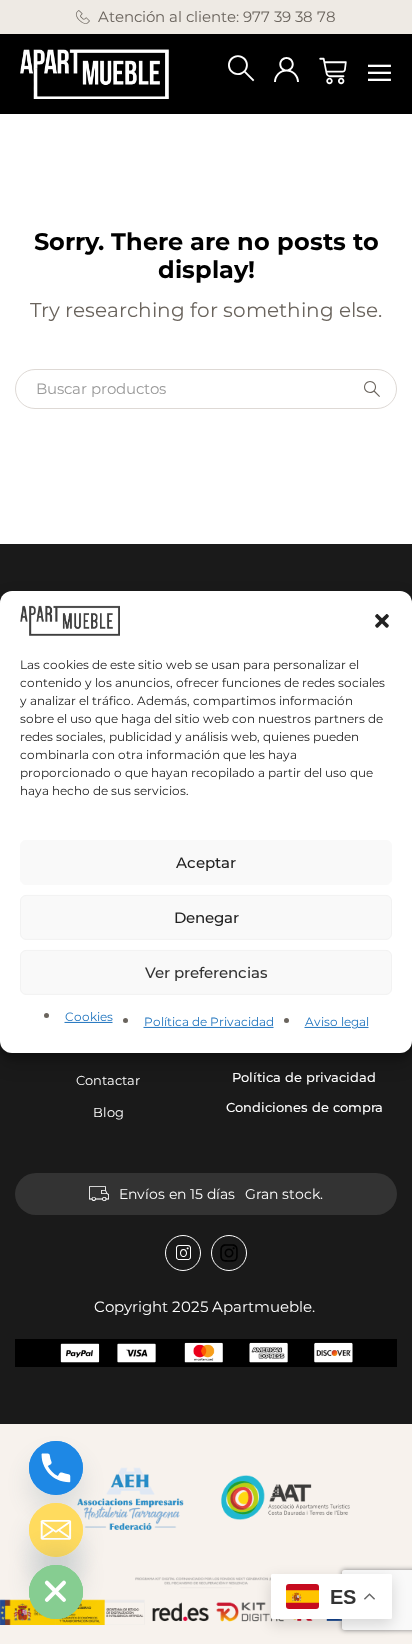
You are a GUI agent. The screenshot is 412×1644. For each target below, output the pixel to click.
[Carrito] (333, 71)
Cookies (89, 1016)
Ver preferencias (206, 972)
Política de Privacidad (209, 1021)
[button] (382, 621)
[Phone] (56, 1468)
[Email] (56, 1530)
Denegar (206, 917)
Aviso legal (337, 1021)
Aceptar (206, 862)
